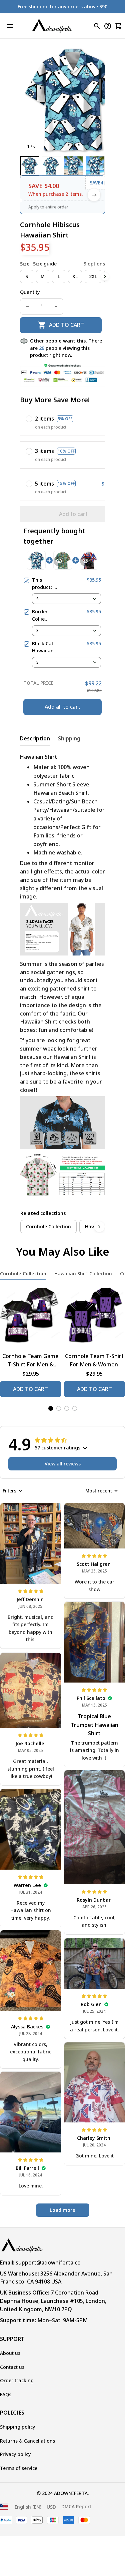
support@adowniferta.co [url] (48, 2263)
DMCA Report (76, 2506)
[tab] (51, 1408)
